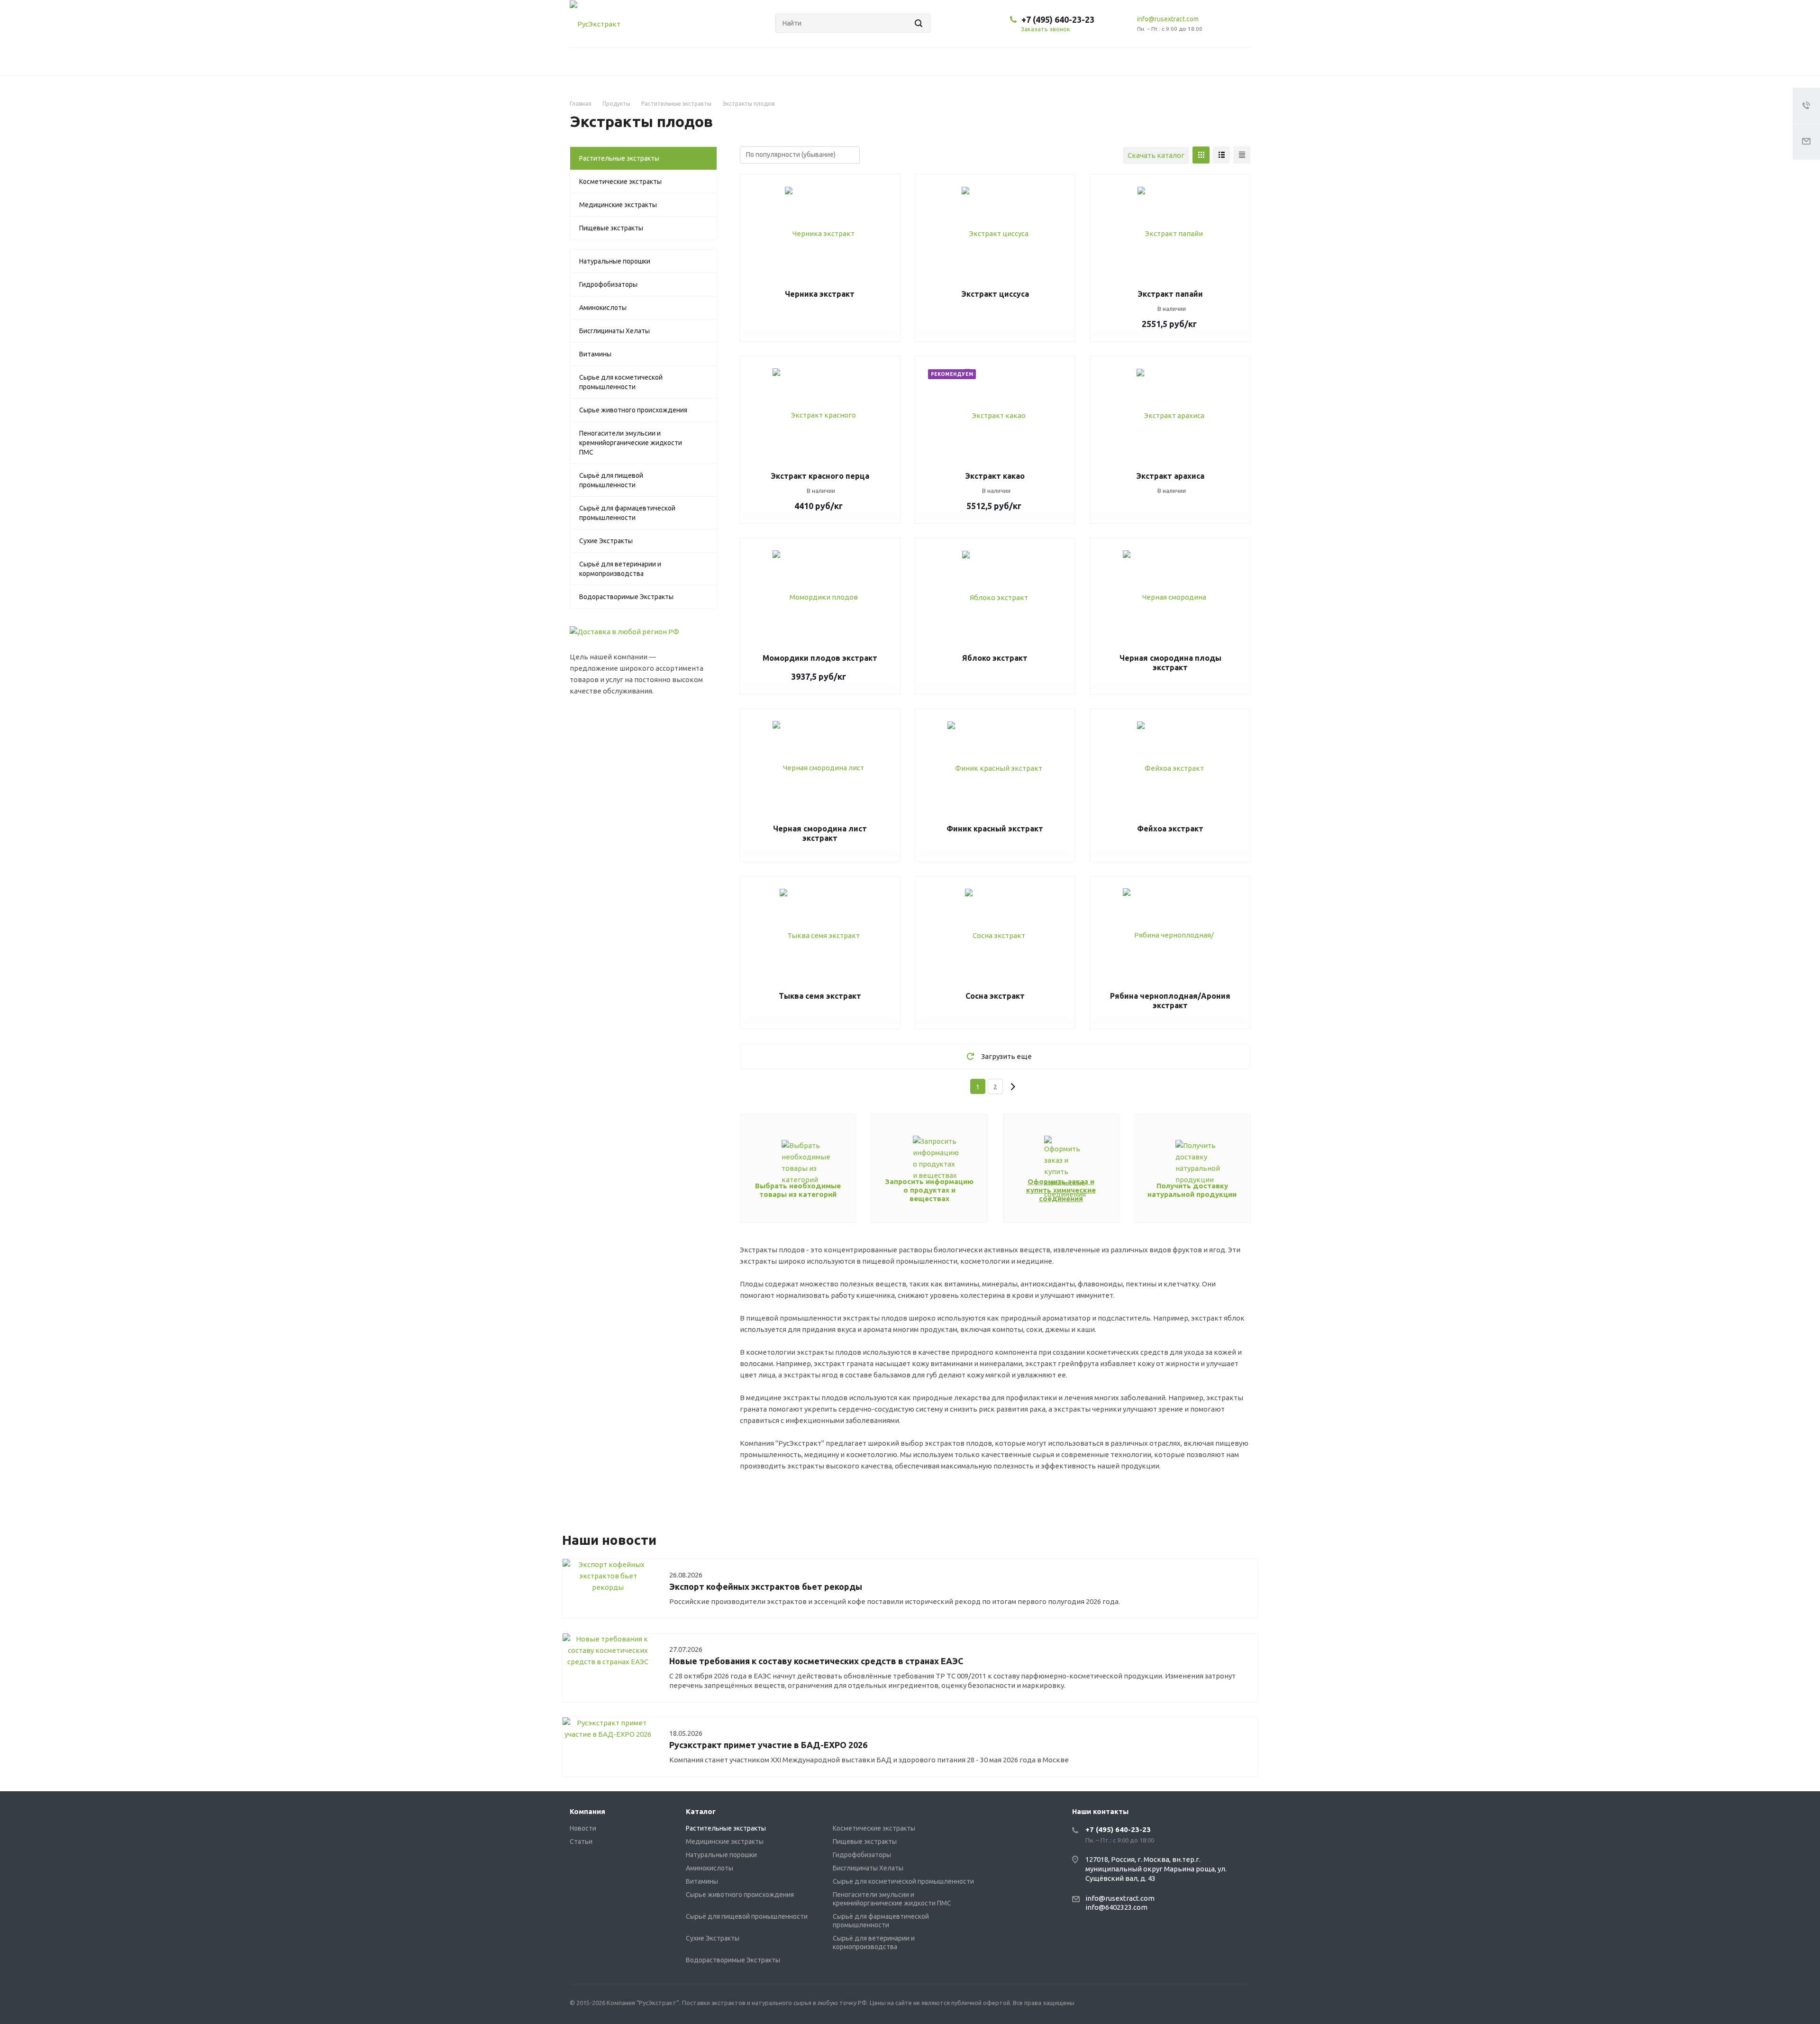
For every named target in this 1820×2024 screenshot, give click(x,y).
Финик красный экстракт (995, 829)
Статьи (581, 1842)
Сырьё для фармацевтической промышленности (627, 513)
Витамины (595, 354)
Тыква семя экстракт (820, 996)
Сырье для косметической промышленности (621, 382)
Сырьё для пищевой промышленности (611, 480)
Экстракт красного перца (820, 476)
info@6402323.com (1116, 1907)
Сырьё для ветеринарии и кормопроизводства (620, 569)
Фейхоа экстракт (1170, 829)
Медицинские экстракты (618, 205)
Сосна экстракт (995, 996)
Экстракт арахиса (1170, 476)
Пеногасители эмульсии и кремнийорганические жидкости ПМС (631, 443)
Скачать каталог (1156, 155)
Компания (587, 1811)
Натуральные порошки (615, 261)
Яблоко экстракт (995, 658)
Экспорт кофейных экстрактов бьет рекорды (766, 1586)
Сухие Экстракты (606, 541)
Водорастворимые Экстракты (626, 597)
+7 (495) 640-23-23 (1058, 19)
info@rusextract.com (1168, 19)
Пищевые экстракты (611, 228)
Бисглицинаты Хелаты (614, 331)
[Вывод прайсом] (1242, 155)
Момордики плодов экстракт (820, 658)
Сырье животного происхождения (633, 410)
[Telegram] (1241, 2004)
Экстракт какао (995, 476)
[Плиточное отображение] (1201, 155)
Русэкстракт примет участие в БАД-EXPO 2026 (768, 1745)
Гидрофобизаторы (608, 284)
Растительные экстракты (619, 158)
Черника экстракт (820, 294)
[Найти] (917, 23)
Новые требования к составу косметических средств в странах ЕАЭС (816, 1661)
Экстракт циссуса (995, 294)
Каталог (701, 1811)
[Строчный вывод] (1221, 155)
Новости (583, 1828)
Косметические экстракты (620, 182)
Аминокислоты (603, 308)
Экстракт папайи (1170, 294)
